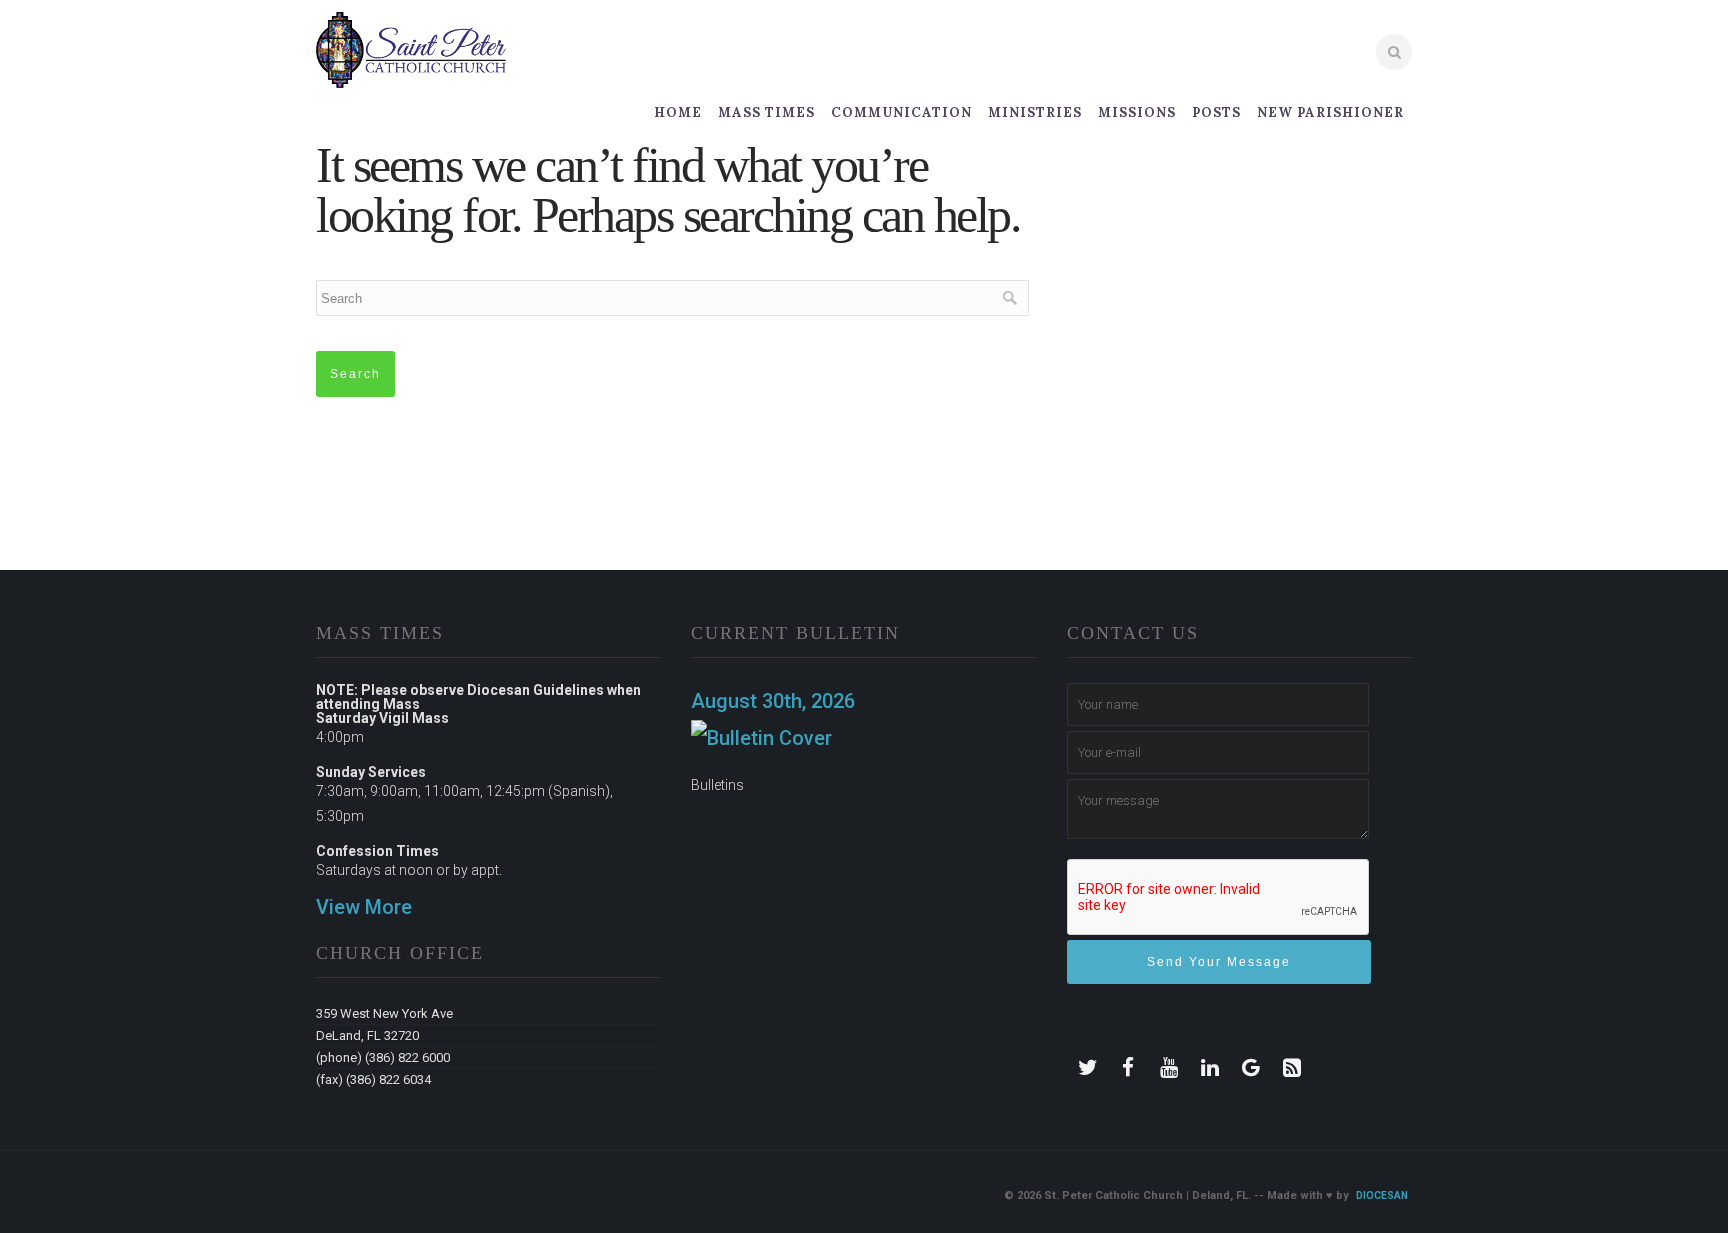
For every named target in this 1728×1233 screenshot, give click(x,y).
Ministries (1035, 112)
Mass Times (766, 112)
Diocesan (1382, 1195)
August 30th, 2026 (773, 701)
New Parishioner (1330, 112)
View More (364, 907)
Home (678, 112)
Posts (1216, 112)
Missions (1137, 112)
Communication (901, 112)
